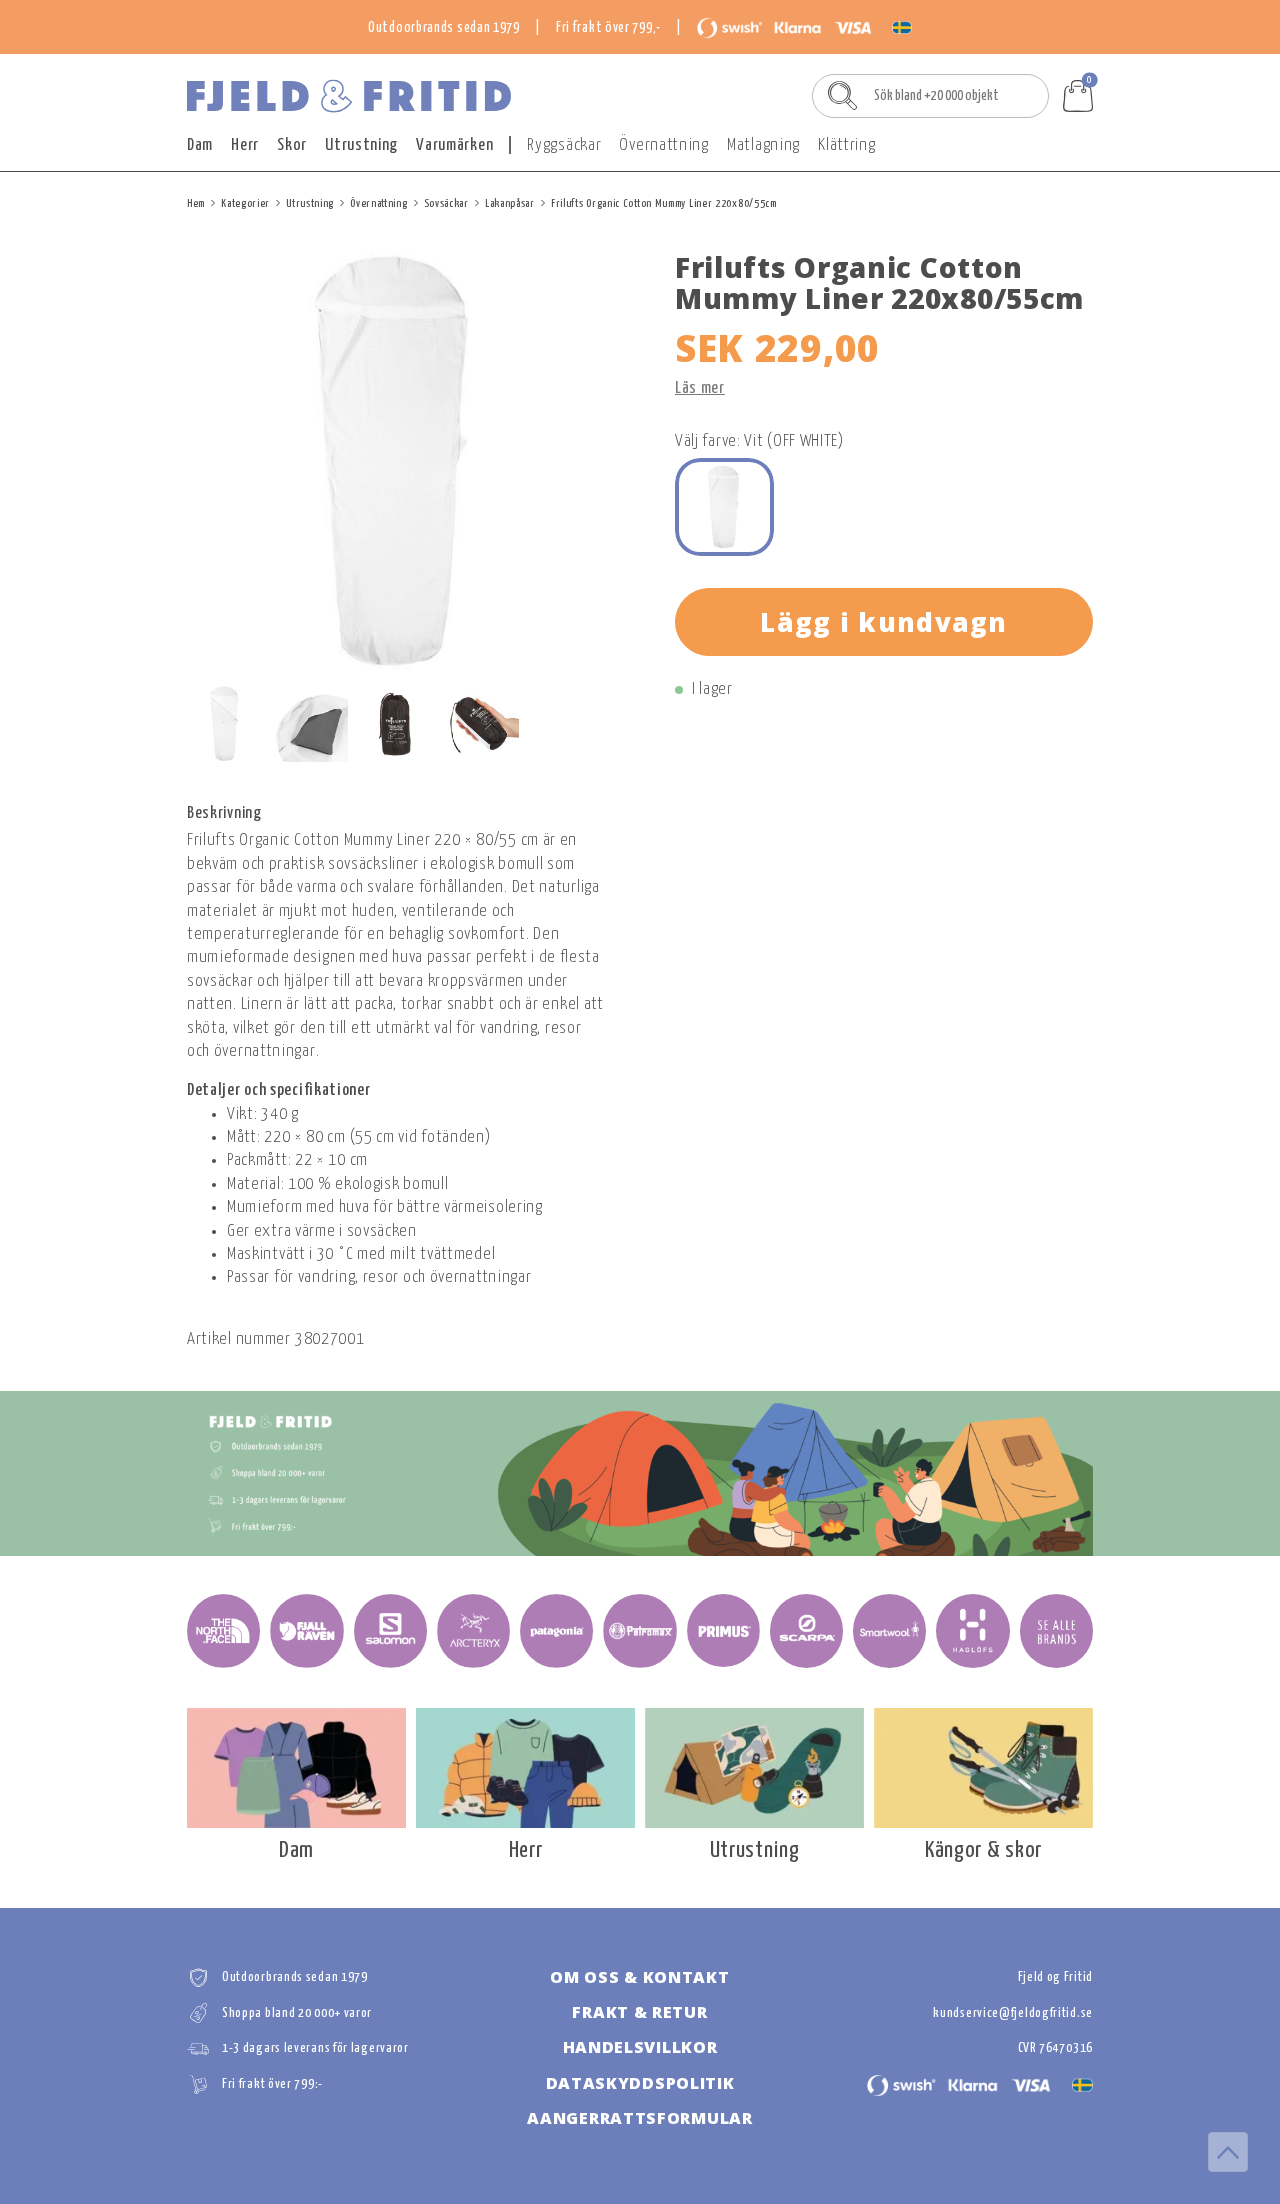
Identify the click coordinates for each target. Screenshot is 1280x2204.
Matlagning (763, 145)
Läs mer (700, 388)
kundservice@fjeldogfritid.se (1013, 2013)
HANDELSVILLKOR (640, 2047)
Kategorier (245, 203)
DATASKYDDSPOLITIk (640, 2083)
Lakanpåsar (510, 203)
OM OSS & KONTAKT (639, 1977)
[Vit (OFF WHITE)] (724, 507)
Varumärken (454, 145)
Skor (292, 145)
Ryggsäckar (564, 145)
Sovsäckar (446, 203)
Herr (245, 145)
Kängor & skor (983, 1850)
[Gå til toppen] (1228, 2152)
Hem (196, 203)
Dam (200, 145)
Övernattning (663, 145)
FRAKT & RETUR (639, 2012)
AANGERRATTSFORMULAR (639, 2118)
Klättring (846, 145)
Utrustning (361, 145)
